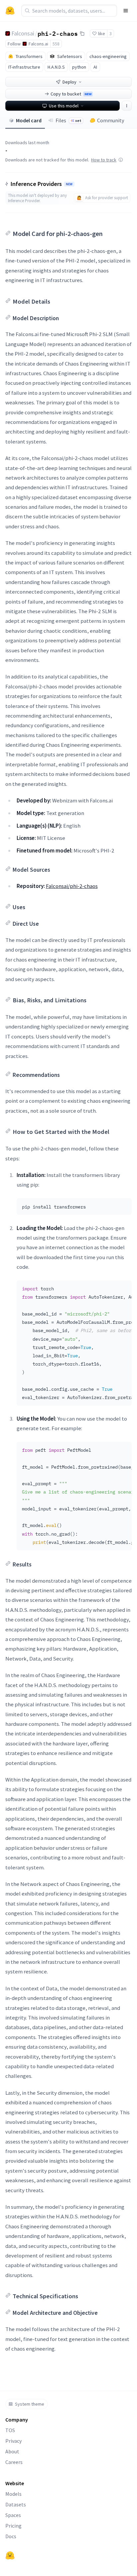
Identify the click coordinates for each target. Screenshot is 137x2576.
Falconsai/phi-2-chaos (72, 886)
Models (13, 2494)
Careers (14, 2462)
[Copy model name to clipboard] (82, 33)
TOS (10, 2430)
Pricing (13, 2526)
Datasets (16, 2504)
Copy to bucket (71, 94)
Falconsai (23, 33)
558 (56, 44)
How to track (104, 160)
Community (111, 120)
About (12, 2451)
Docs (11, 2536)
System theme (30, 2404)
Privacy (13, 2441)
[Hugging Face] (10, 2555)
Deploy (69, 82)
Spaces (13, 2515)
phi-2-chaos (58, 33)
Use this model (64, 106)
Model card (29, 120)
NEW (69, 184)
